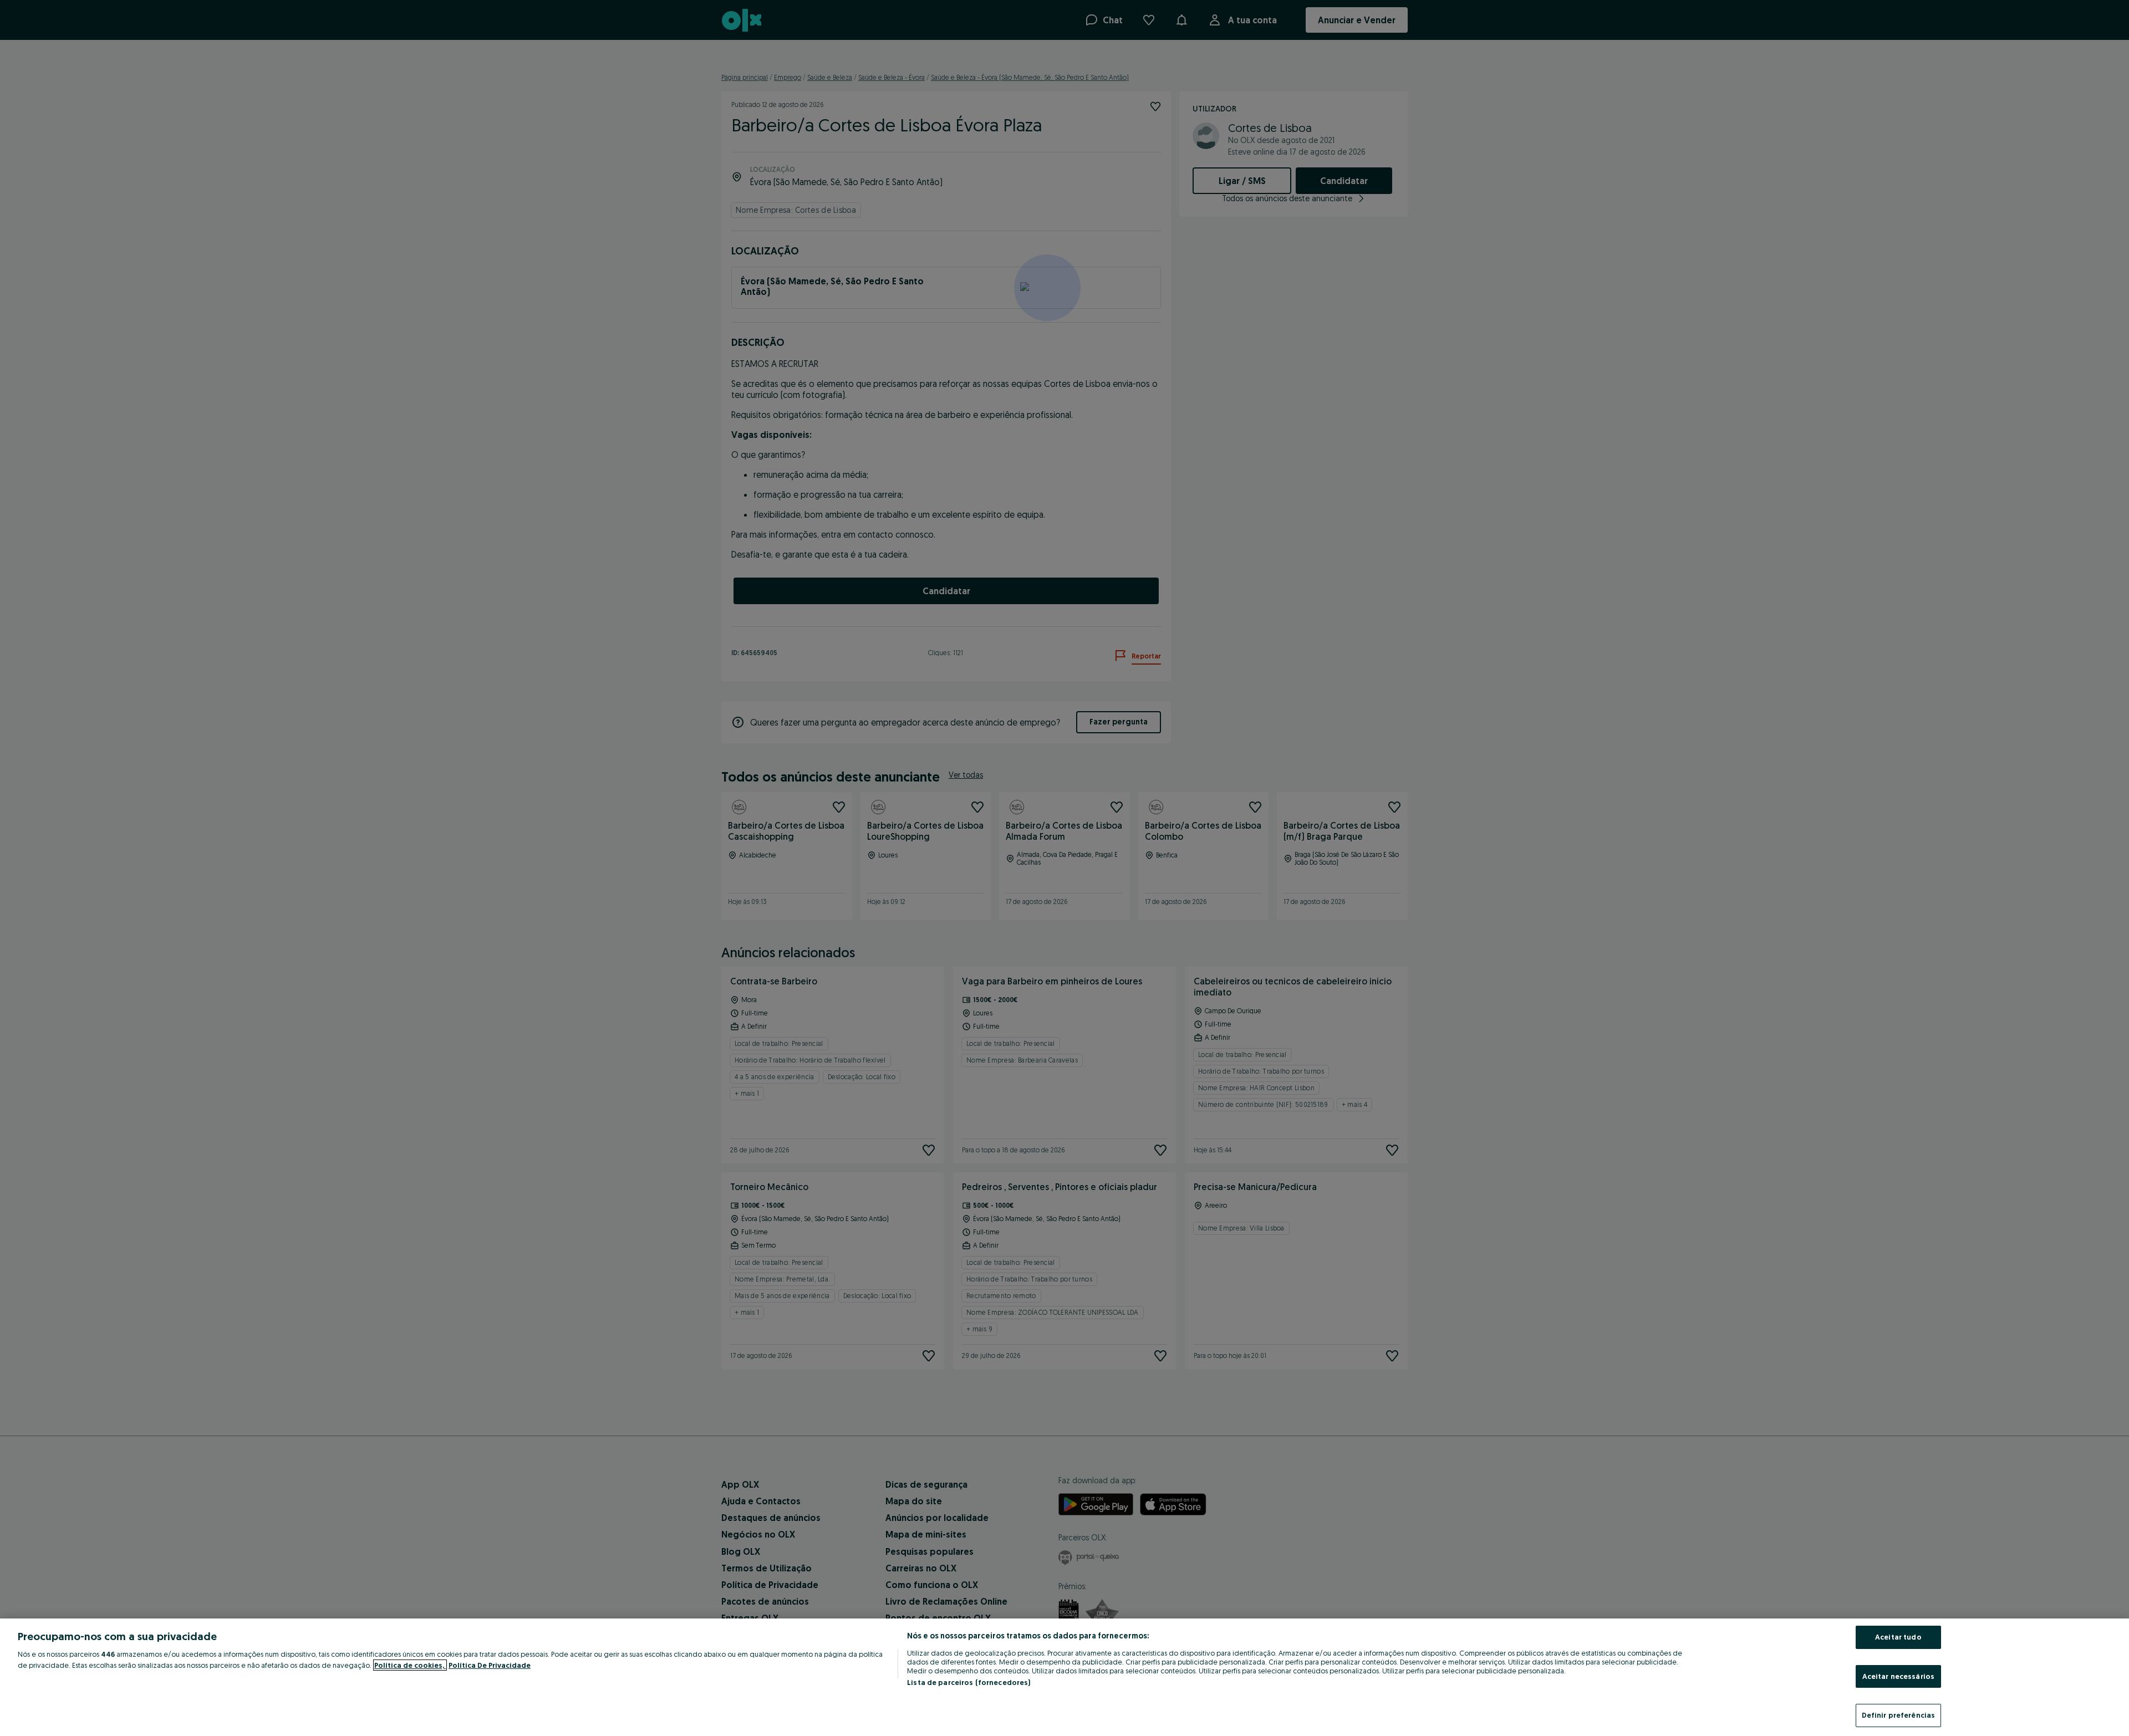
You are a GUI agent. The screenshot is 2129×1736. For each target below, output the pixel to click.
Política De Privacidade (490, 1665)
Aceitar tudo (1898, 1637)
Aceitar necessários (1898, 1676)
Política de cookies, (410, 1665)
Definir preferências (1899, 1715)
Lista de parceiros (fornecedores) (969, 1682)
